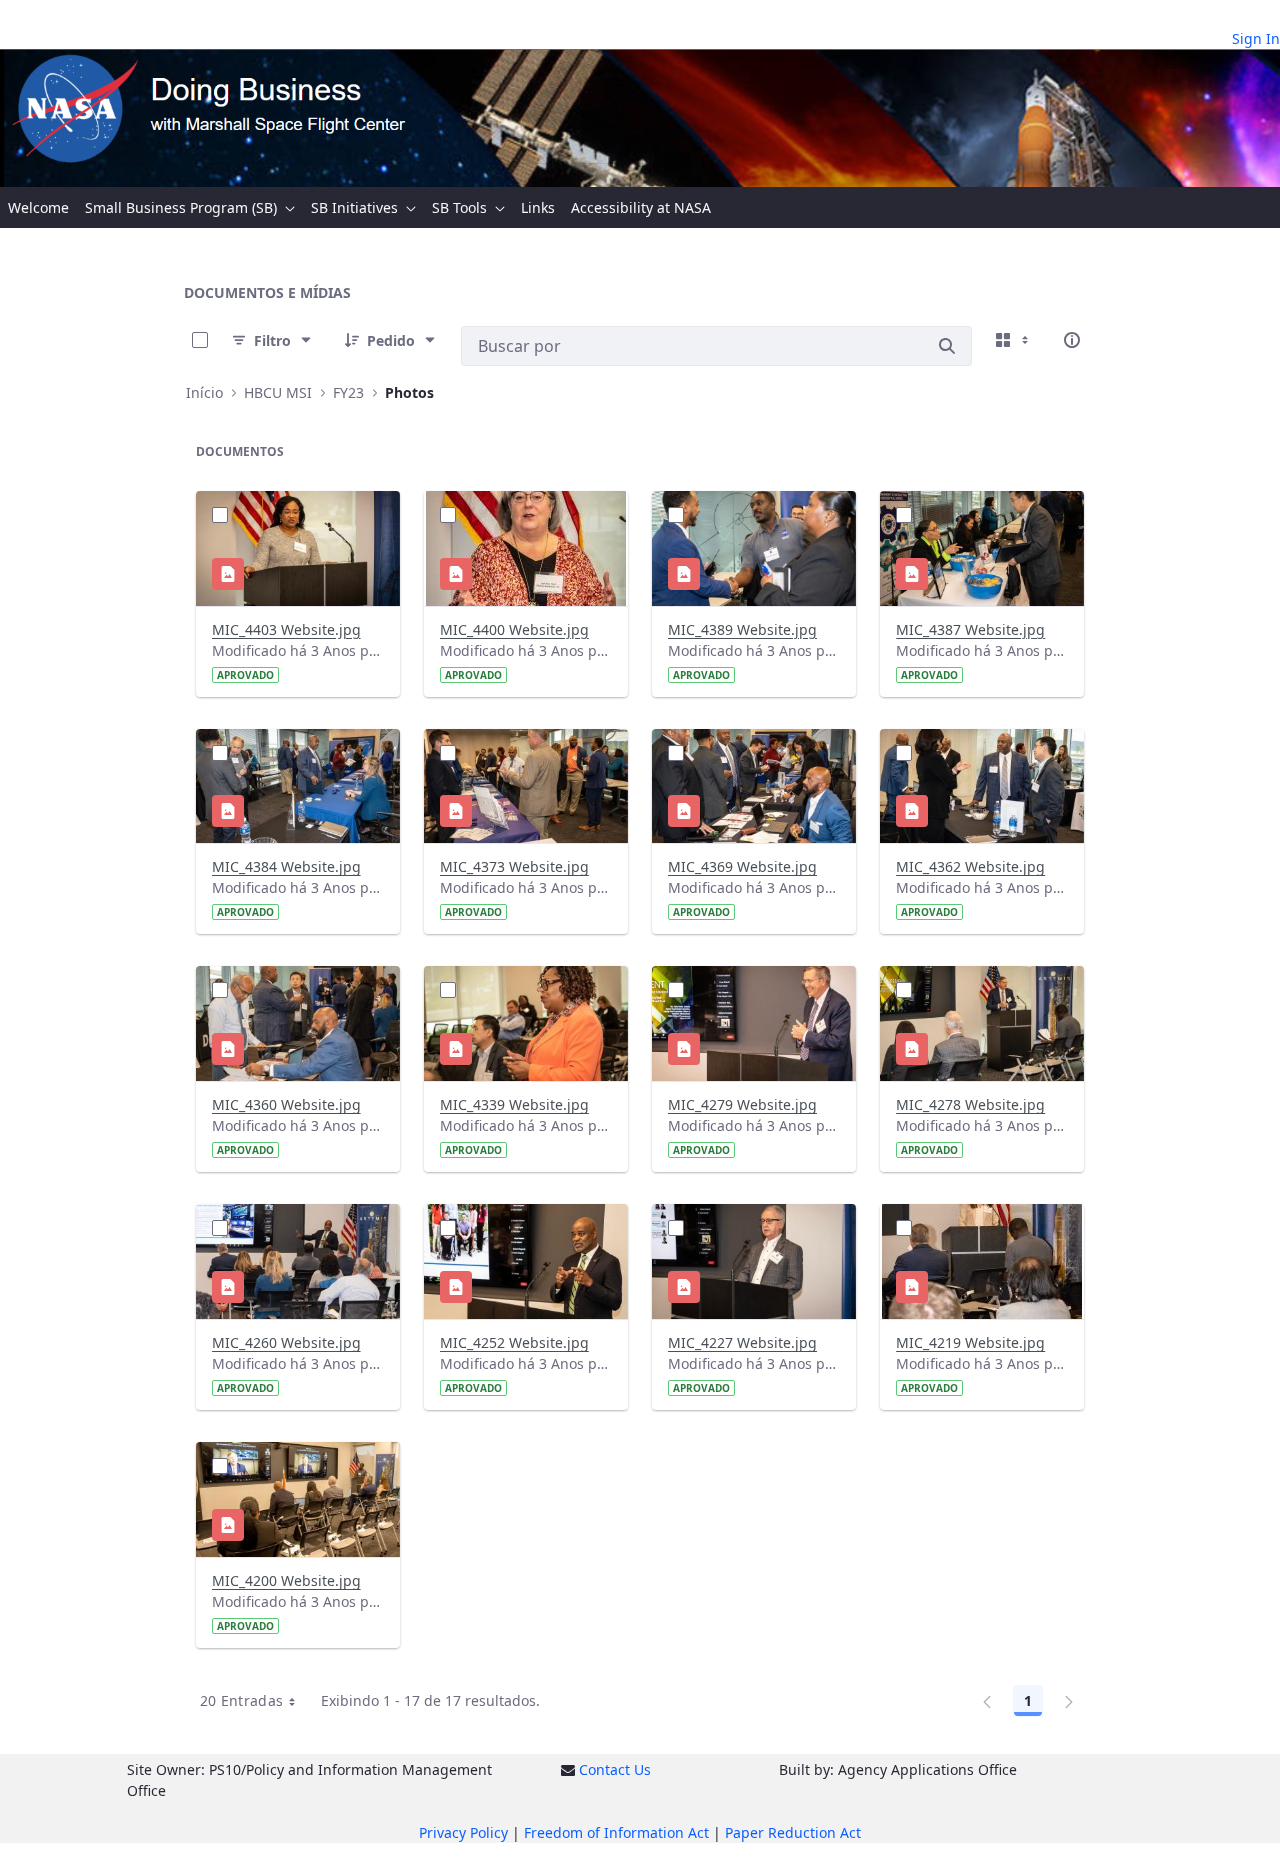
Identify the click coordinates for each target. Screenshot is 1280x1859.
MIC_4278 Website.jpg (970, 1104)
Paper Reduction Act (793, 1832)
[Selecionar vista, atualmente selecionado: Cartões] (1014, 340)
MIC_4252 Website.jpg (514, 1342)
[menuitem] (38, 207)
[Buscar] (947, 346)
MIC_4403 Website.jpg (286, 629)
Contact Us (615, 1769)
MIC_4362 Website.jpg (970, 866)
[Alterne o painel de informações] (1072, 340)
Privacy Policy (463, 1832)
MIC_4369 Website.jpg (742, 866)
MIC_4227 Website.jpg (742, 1342)
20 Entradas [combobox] (242, 1700)
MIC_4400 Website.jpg (514, 629)
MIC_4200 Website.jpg (286, 1580)
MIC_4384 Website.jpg (286, 866)
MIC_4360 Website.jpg (286, 1104)
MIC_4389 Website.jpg (742, 629)
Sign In (1256, 38)
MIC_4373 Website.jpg (514, 866)
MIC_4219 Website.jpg (970, 1342)
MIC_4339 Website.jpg (514, 1104)
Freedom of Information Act (616, 1832)
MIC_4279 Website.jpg (742, 1104)
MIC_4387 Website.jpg (970, 629)
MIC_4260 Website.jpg (286, 1342)
